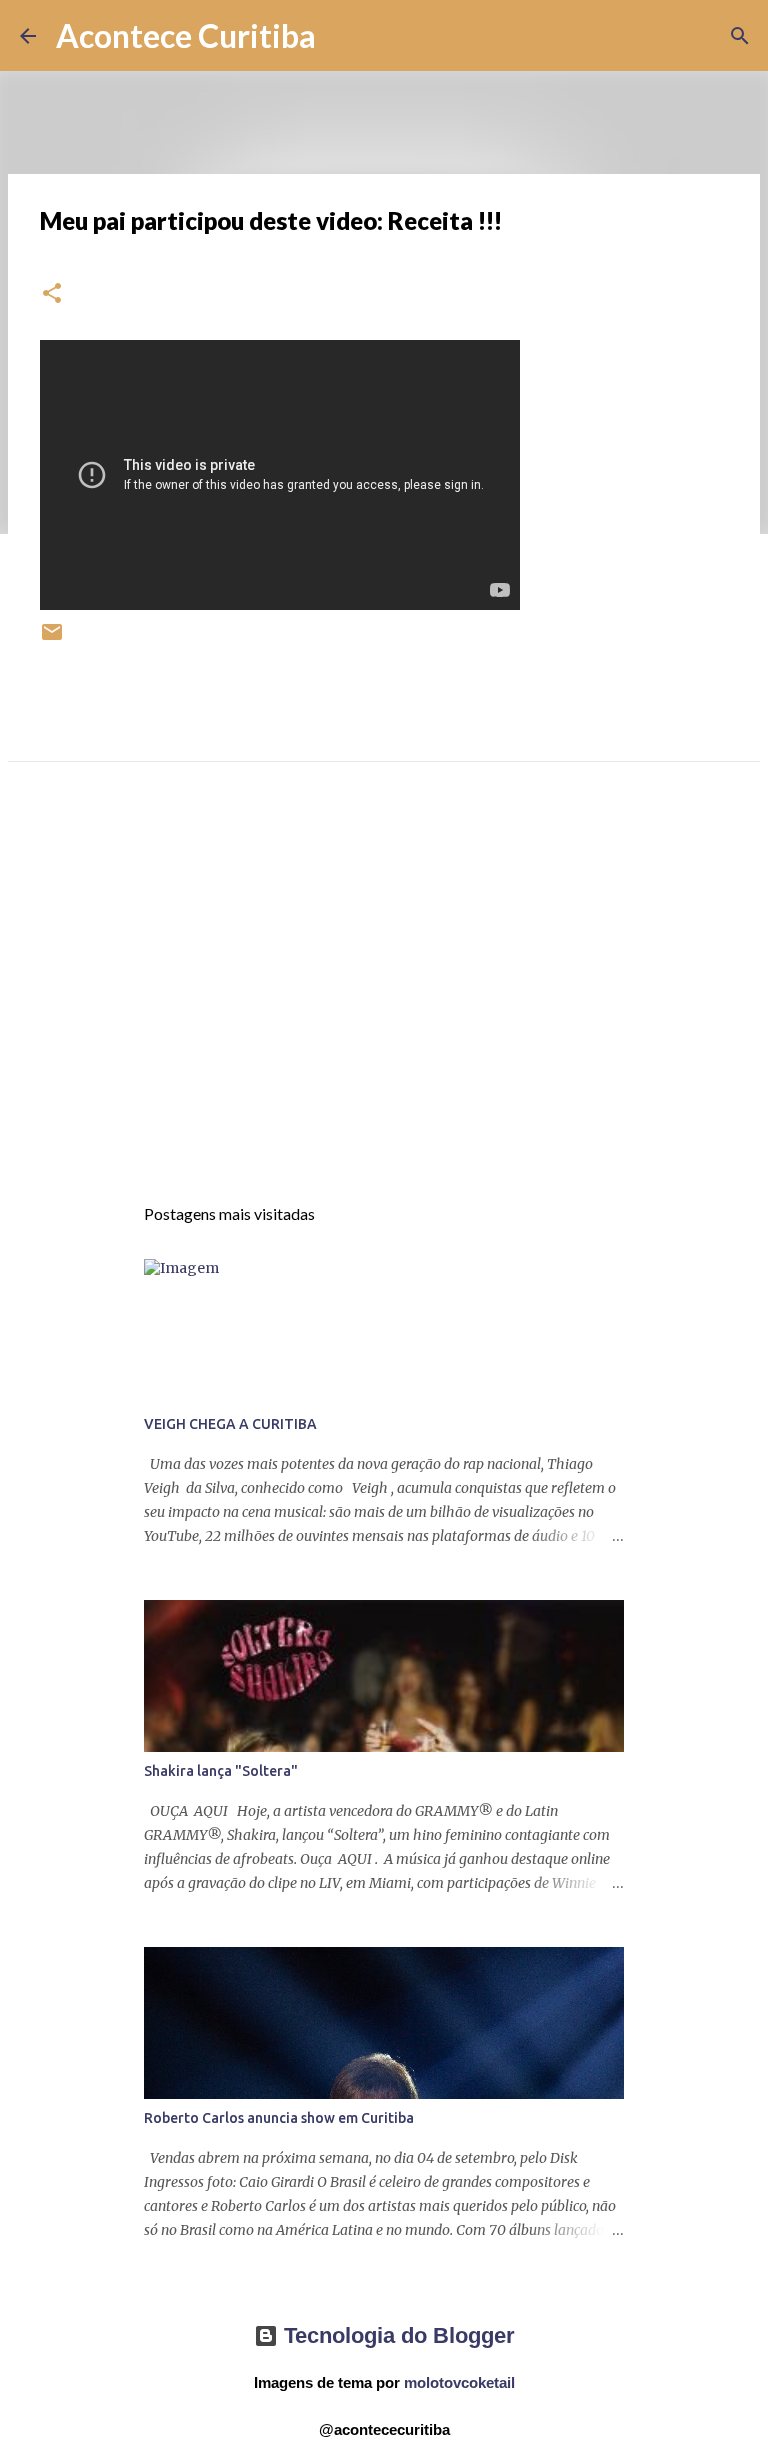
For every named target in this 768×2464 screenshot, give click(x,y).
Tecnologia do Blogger (396, 2335)
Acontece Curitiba (186, 35)
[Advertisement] (384, 996)
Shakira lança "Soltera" (221, 1771)
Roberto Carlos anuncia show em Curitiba (279, 2118)
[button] (52, 294)
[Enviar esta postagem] (52, 639)
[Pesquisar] (344, 36)
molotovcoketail (459, 2382)
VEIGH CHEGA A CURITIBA (230, 1424)
